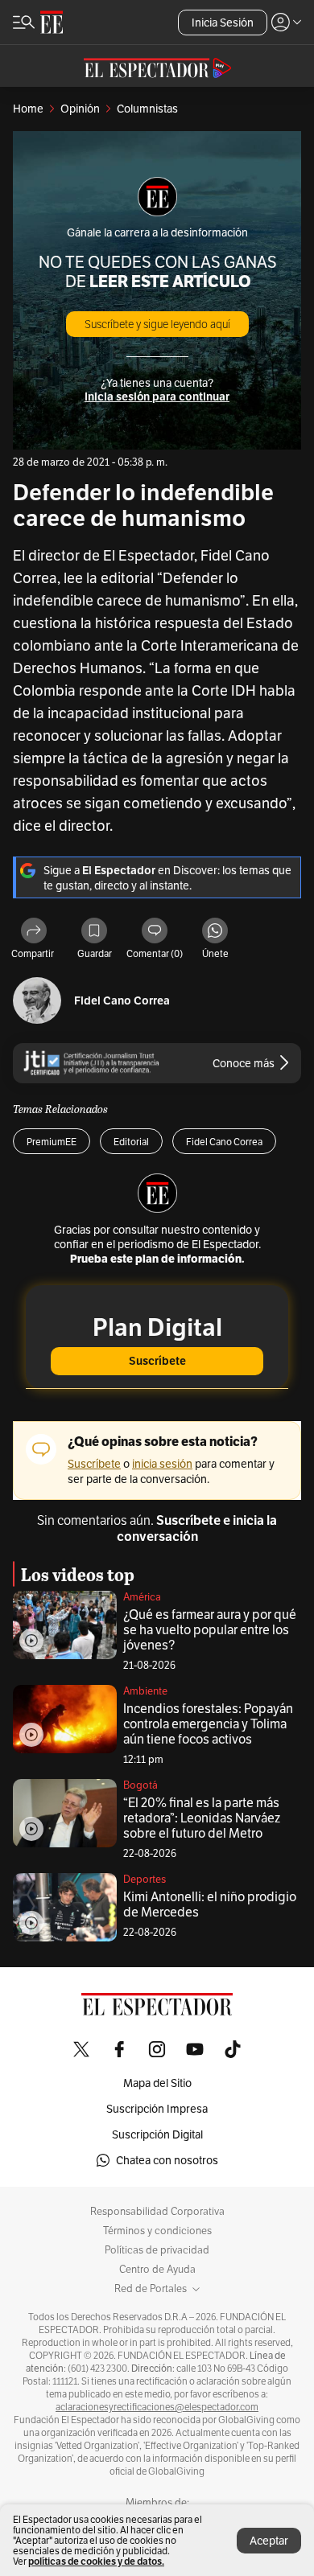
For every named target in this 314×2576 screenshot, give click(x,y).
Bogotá (140, 1785)
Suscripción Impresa (157, 2109)
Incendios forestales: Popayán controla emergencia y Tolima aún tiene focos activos (208, 1724)
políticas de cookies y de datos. (96, 2561)
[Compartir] (34, 932)
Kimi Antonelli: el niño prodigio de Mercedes (210, 1904)
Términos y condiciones (157, 2231)
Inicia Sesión (223, 23)
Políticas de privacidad (157, 2250)
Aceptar (269, 2541)
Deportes (145, 1879)
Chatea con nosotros (167, 2160)
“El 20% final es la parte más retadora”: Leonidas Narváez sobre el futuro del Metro (202, 1818)
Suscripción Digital (157, 2134)
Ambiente (145, 1691)
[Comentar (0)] (155, 932)
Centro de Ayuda (157, 2270)
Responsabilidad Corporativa (157, 2212)
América (142, 1597)
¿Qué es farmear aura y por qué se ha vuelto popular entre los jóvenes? (210, 1630)
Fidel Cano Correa (122, 1001)
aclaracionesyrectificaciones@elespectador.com (157, 2407)
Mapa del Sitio (157, 2083)
